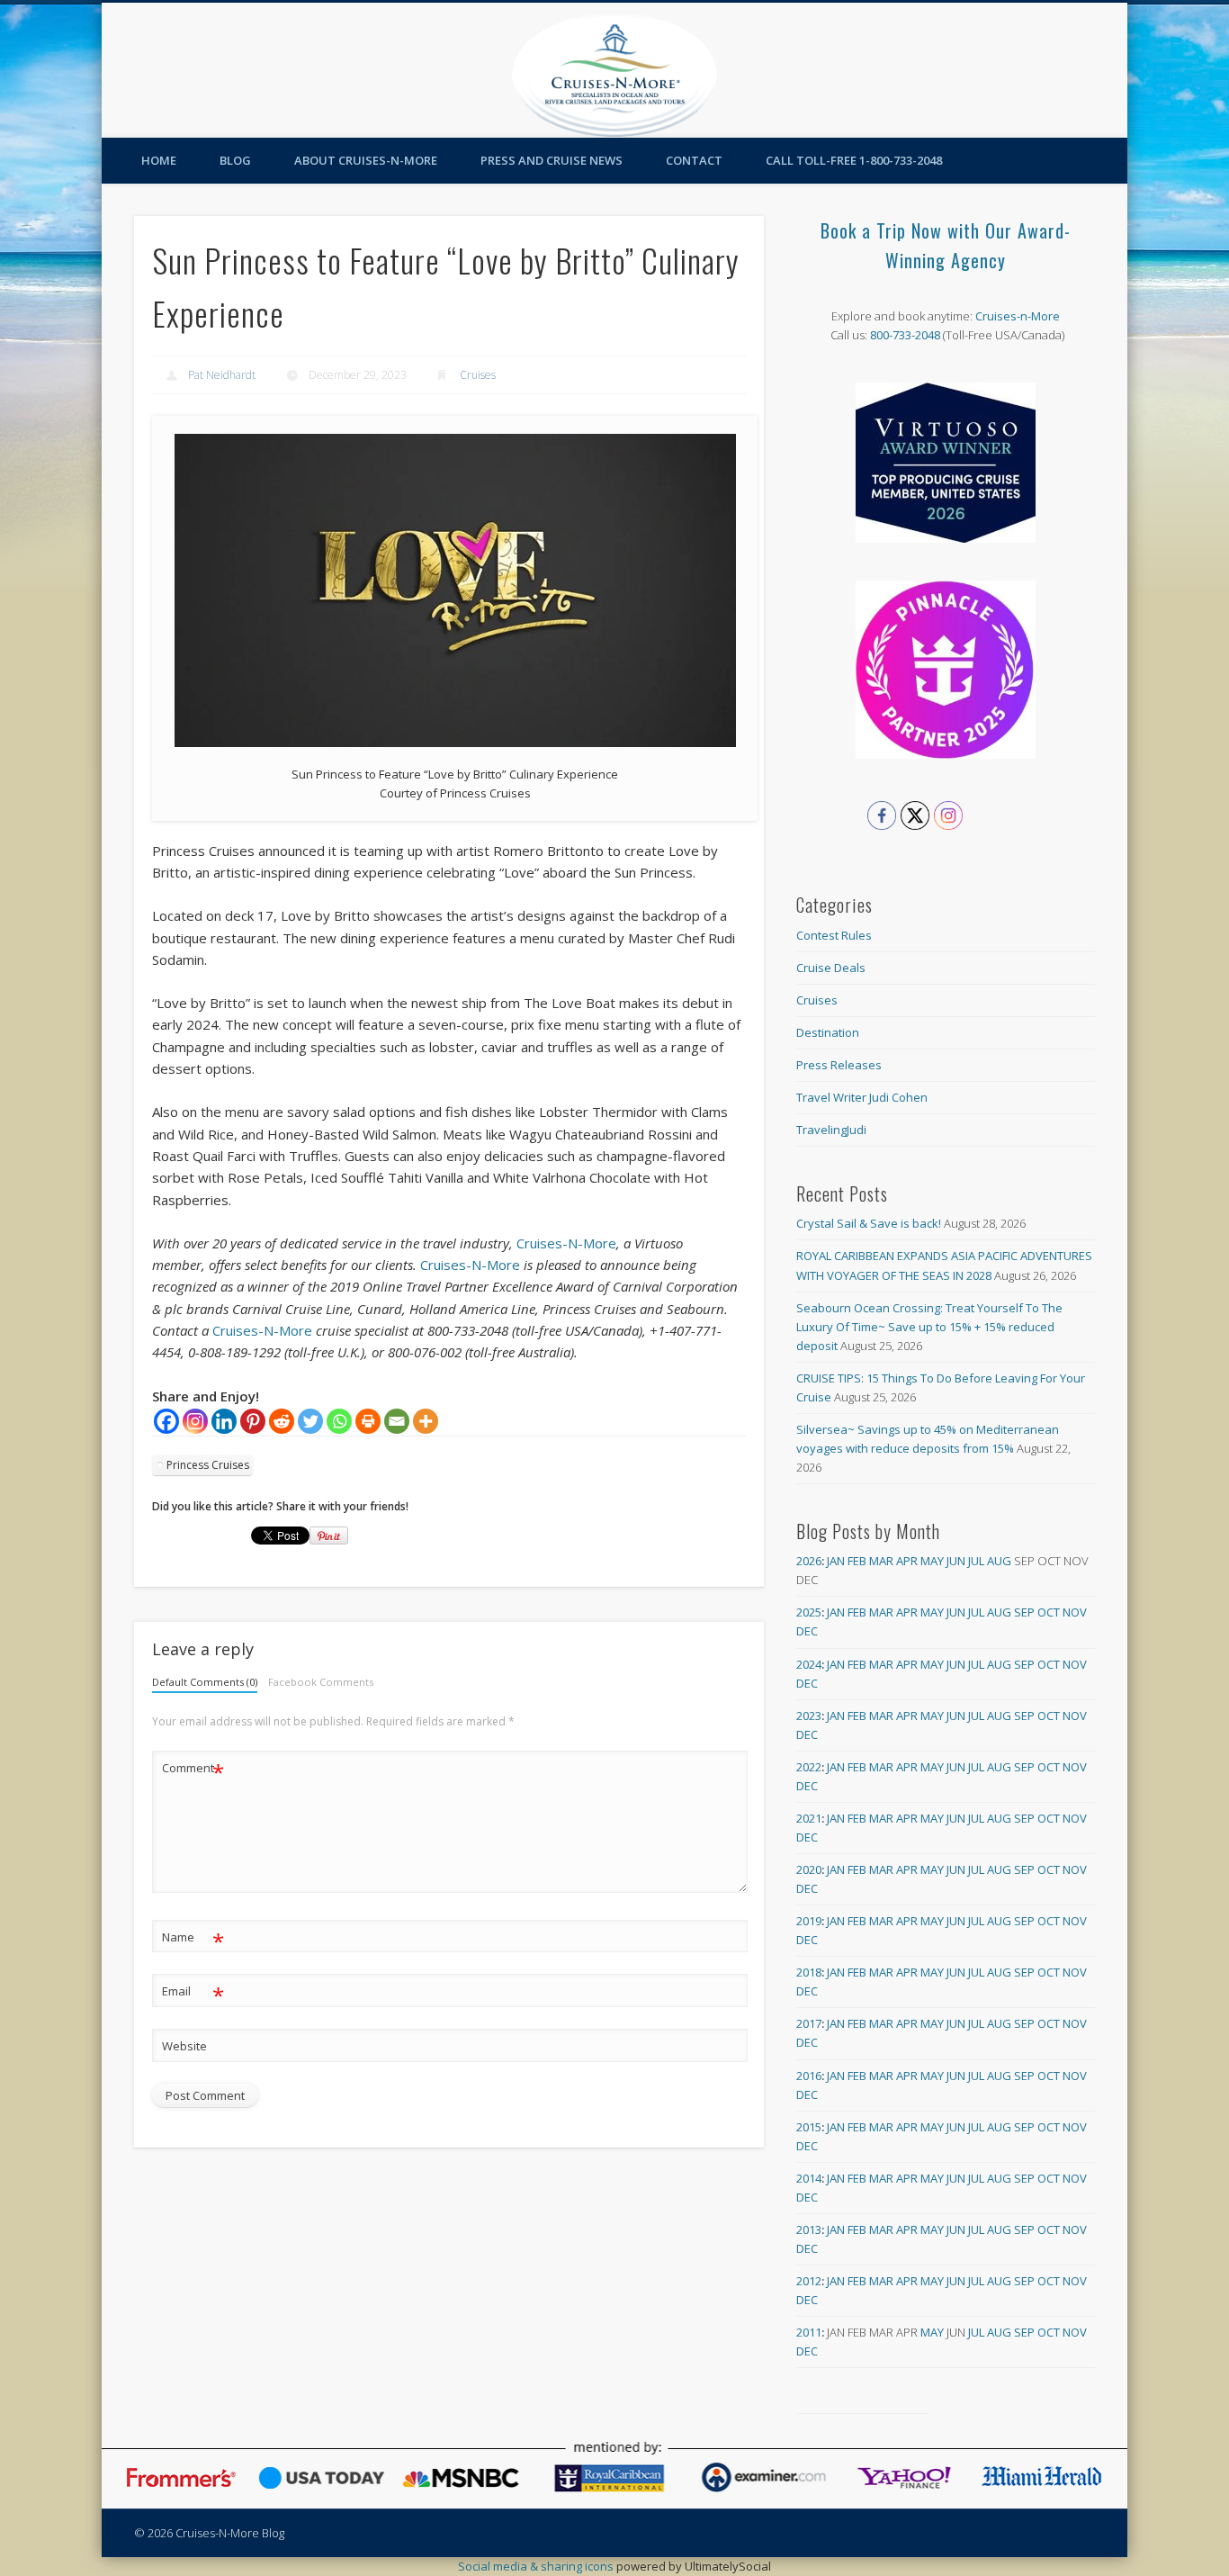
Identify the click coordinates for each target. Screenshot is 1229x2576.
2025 (809, 1612)
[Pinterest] (253, 1421)
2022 (809, 1767)
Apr (907, 1561)
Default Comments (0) (205, 1682)
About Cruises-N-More (366, 160)
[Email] (397, 1421)
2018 (809, 1972)
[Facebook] (166, 1421)
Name (193, 1940)
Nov (1075, 1612)
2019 (809, 1921)
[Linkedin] (224, 1421)
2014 (809, 2178)
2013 (809, 2229)
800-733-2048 (905, 335)
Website (184, 2046)
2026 (809, 1561)
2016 (809, 2076)
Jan (836, 1561)
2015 (809, 2127)
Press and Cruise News (552, 160)
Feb (857, 1561)
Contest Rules (834, 935)
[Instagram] (195, 1421)
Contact (694, 160)
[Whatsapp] (339, 1421)
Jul (976, 1561)
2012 (809, 2281)
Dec (807, 1631)
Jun (956, 1561)
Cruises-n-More (1018, 316)
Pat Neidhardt (222, 375)
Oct (1049, 1612)
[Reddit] (282, 1421)
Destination (828, 1032)
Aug (999, 1561)
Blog (235, 160)
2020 (809, 1869)
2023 (809, 1716)
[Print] (368, 1421)
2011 (809, 2332)
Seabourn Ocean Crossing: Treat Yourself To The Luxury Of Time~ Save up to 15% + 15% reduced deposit (929, 1327)
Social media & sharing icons (537, 2566)
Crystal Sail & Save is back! (869, 1223)
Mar (881, 1561)
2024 (809, 1664)
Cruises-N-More (566, 1243)
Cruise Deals (831, 968)
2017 (809, 2023)
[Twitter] (310, 1421)
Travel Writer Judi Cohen (862, 1097)
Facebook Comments (321, 1682)
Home (159, 160)
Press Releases (839, 1065)
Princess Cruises (208, 1465)
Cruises (478, 375)
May (932, 1561)
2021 (809, 1818)
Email (193, 1994)
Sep (1024, 1612)
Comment (193, 1770)
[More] (426, 1421)
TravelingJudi (831, 1130)
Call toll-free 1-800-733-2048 (854, 160)
